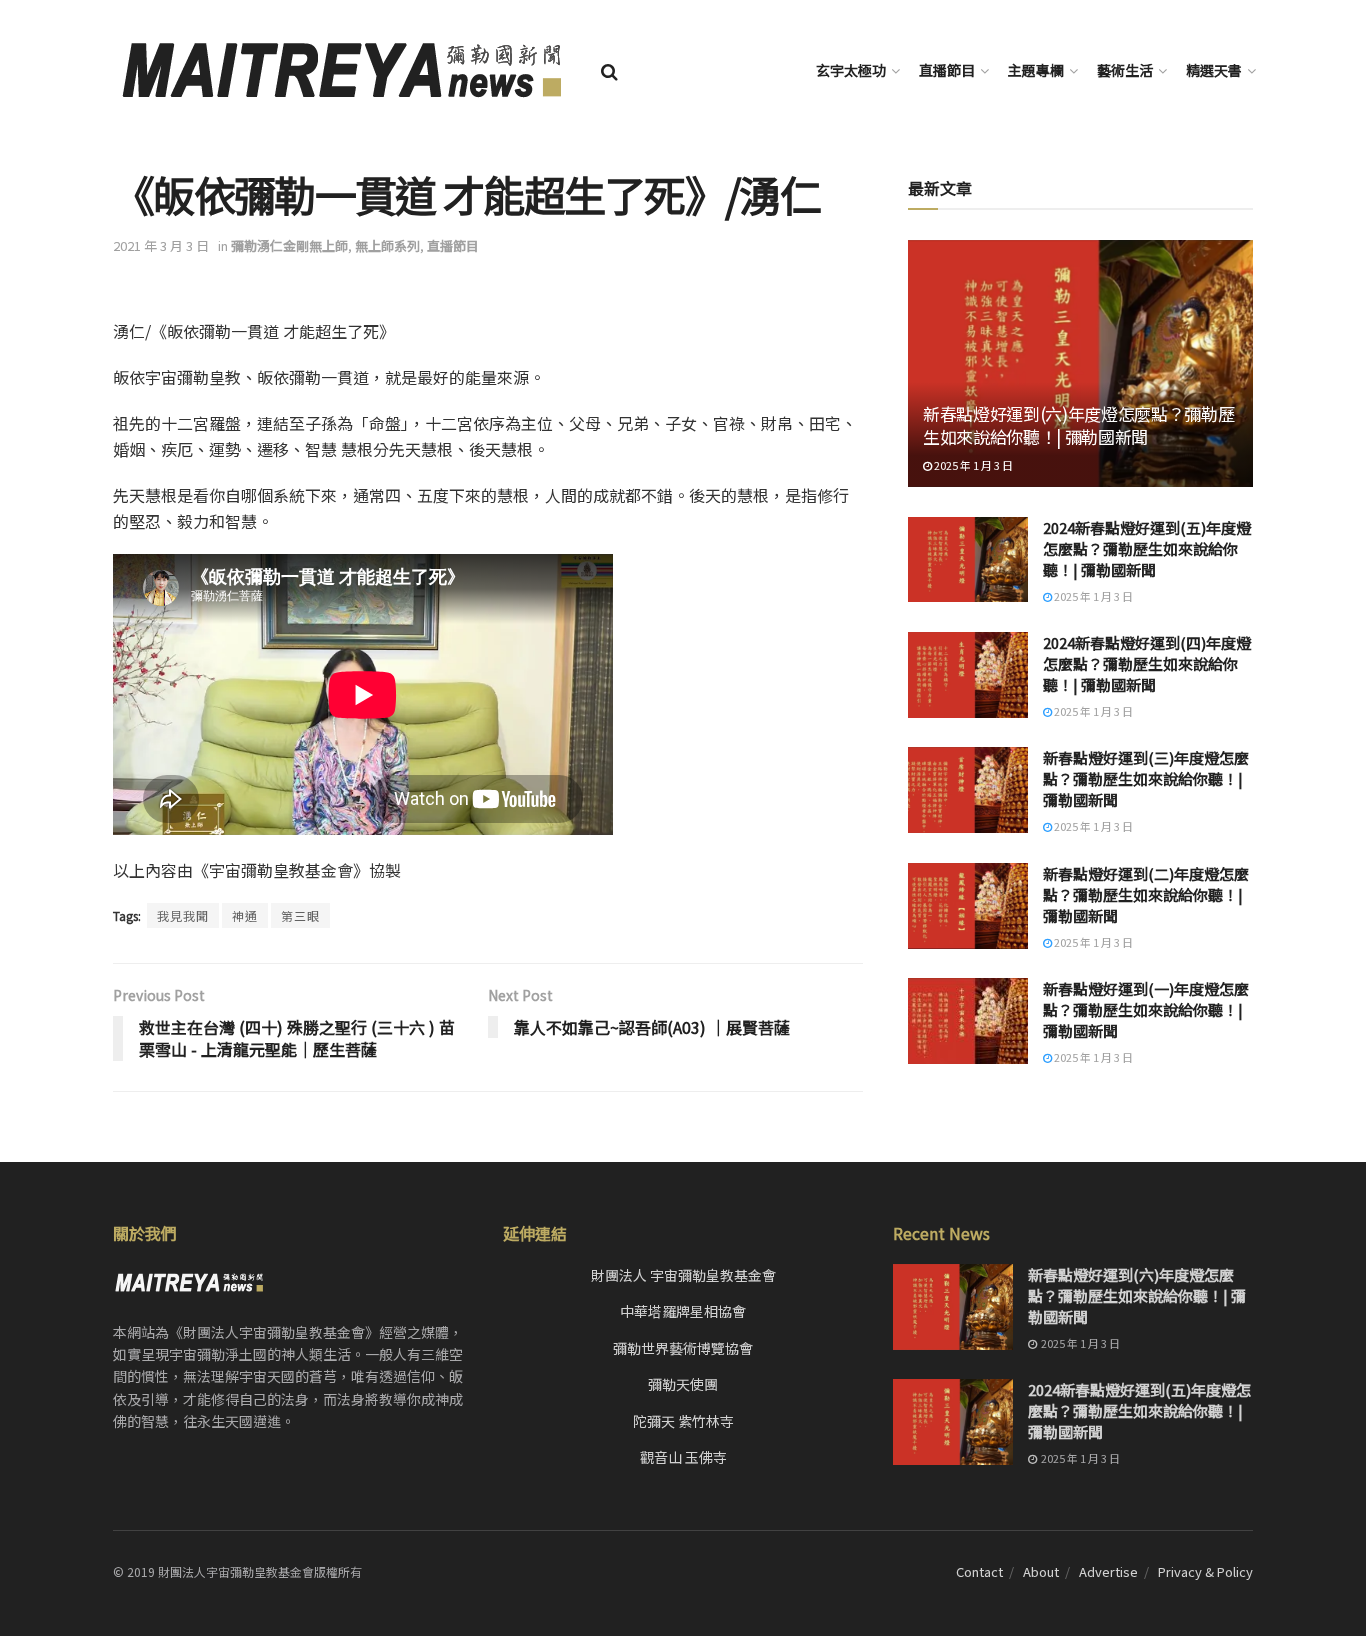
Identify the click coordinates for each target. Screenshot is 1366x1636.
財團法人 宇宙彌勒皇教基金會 (683, 1275)
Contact (979, 1571)
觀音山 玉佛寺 (683, 1457)
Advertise (1108, 1571)
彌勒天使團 (683, 1384)
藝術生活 (1125, 70)
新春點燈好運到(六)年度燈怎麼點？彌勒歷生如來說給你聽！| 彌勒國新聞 (1078, 425)
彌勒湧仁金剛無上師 (289, 245)
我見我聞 (183, 915)
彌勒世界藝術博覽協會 (683, 1348)
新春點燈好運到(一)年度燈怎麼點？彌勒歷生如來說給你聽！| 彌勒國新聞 (1146, 1009)
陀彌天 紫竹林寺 (683, 1421)
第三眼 (300, 915)
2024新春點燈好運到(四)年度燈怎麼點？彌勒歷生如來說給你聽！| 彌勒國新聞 (1147, 663)
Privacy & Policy (1205, 1571)
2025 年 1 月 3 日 (972, 465)
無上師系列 (387, 245)
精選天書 (1214, 70)
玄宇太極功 (851, 70)
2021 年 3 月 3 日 (161, 245)
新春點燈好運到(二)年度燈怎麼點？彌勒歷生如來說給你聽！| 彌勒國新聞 (1146, 894)
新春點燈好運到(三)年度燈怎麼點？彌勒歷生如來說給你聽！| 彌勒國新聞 (1146, 778)
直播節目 (947, 70)
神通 (245, 915)
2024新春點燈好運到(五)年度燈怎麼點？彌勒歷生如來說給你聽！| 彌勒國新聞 (1147, 548)
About (1041, 1571)
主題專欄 (1036, 70)
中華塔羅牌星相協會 (683, 1311)
